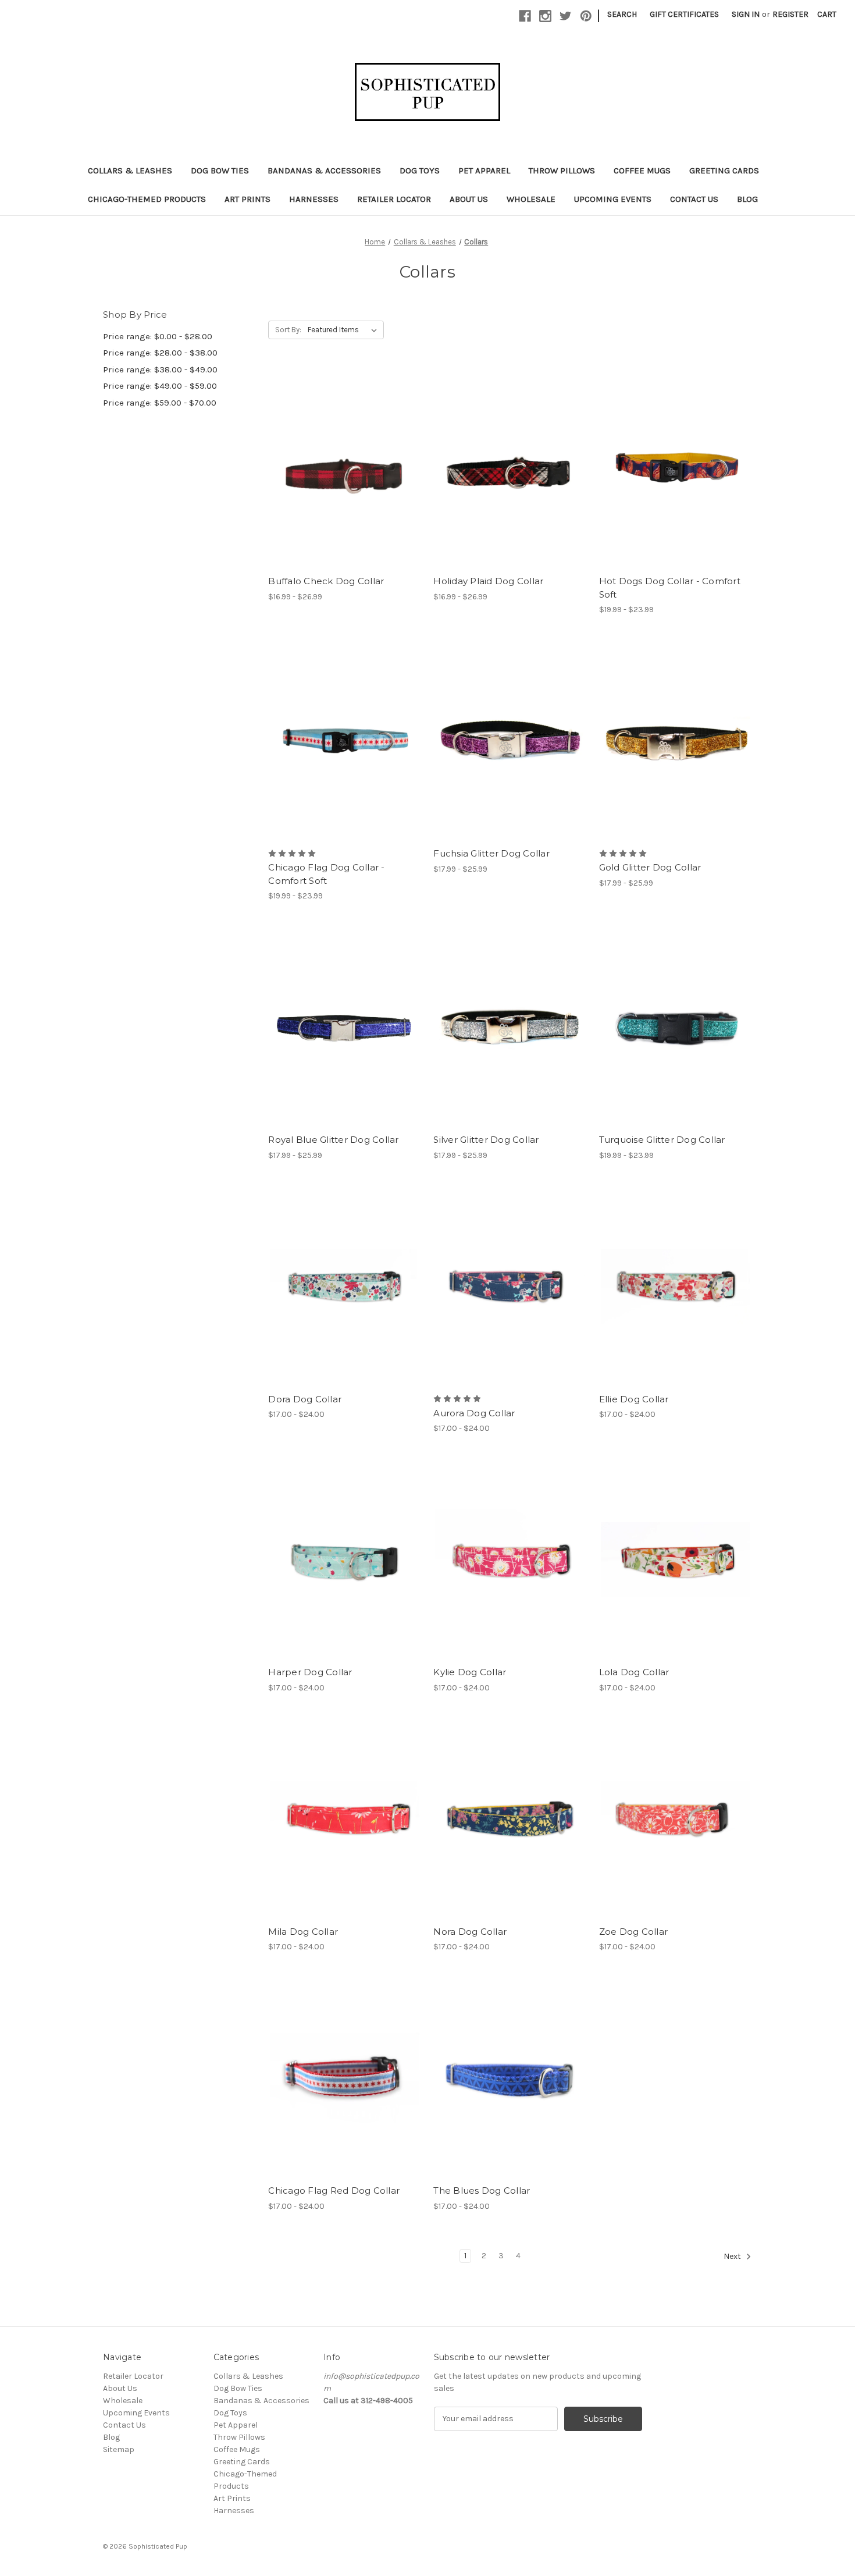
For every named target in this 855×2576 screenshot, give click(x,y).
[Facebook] (525, 16)
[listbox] (345, 330)
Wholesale (531, 199)
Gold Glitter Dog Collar (650, 867)
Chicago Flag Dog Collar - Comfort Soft (326, 874)
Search (622, 14)
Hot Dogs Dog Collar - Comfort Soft (670, 588)
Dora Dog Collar (305, 1399)
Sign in (746, 14)
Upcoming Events (613, 199)
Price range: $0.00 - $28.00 (158, 336)
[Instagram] (545, 16)
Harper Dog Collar (310, 1672)
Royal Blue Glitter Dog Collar (333, 1140)
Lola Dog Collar (634, 1672)
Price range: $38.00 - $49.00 (160, 369)
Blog (747, 199)
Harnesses (314, 199)
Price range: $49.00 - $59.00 (160, 386)
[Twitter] (566, 16)
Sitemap (119, 2449)
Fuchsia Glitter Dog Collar (491, 853)
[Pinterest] (586, 16)
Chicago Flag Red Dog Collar (334, 2191)
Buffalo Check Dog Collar (326, 581)
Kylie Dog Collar (470, 1672)
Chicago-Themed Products (147, 199)
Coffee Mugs (642, 170)
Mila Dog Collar (303, 1932)
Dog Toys (420, 170)
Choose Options (345, 489)
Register (790, 14)
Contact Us (694, 199)
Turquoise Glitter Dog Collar (662, 1140)
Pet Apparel (484, 170)
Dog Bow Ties (220, 170)
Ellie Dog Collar (634, 1399)
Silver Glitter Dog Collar (486, 1140)
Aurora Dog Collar (474, 1413)
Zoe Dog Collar (634, 1932)
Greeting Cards (724, 170)
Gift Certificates (684, 14)
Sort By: (288, 330)
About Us (469, 199)
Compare (341, 468)
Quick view (335, 447)
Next (733, 2256)
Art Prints (247, 199)
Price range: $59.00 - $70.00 (160, 403)
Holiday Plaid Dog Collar (488, 581)
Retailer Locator (394, 199)
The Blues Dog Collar (482, 2191)
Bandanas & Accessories (324, 170)
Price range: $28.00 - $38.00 (160, 353)
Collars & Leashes (130, 170)
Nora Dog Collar (470, 1932)
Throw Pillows (562, 170)
